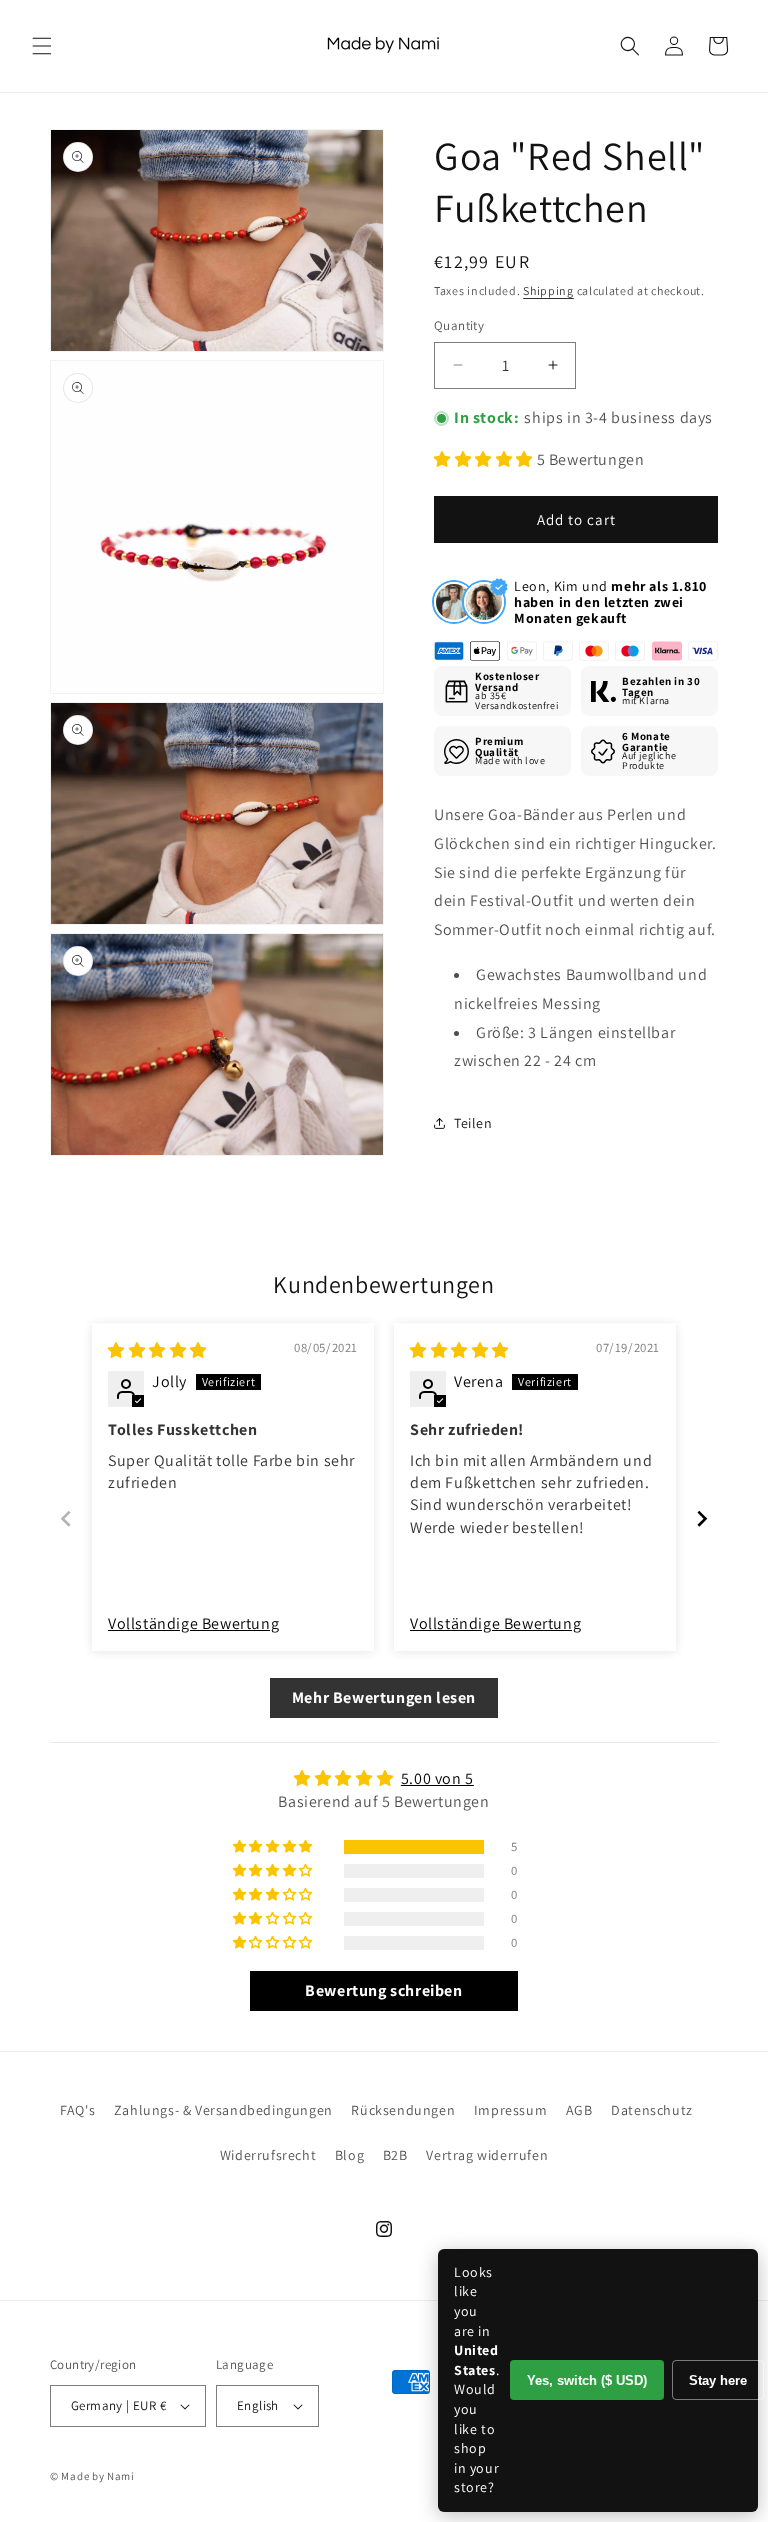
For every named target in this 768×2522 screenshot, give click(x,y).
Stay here (718, 2380)
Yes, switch (587, 2380)
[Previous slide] (66, 1518)
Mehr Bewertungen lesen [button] (384, 1697)
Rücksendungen (403, 2110)
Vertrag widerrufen (487, 2155)
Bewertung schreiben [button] (383, 1990)
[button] (42, 46)
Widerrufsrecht (268, 2155)
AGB (579, 2110)
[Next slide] (702, 1518)
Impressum (510, 2110)
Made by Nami (97, 2476)
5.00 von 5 (437, 1778)
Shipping (548, 290)
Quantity (459, 325)
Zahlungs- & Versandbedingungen (223, 2110)
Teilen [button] (473, 1123)
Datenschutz (652, 2110)
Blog (349, 2155)
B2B (395, 2155)
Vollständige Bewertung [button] (193, 1623)
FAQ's (77, 2110)
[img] (157, 1350)
